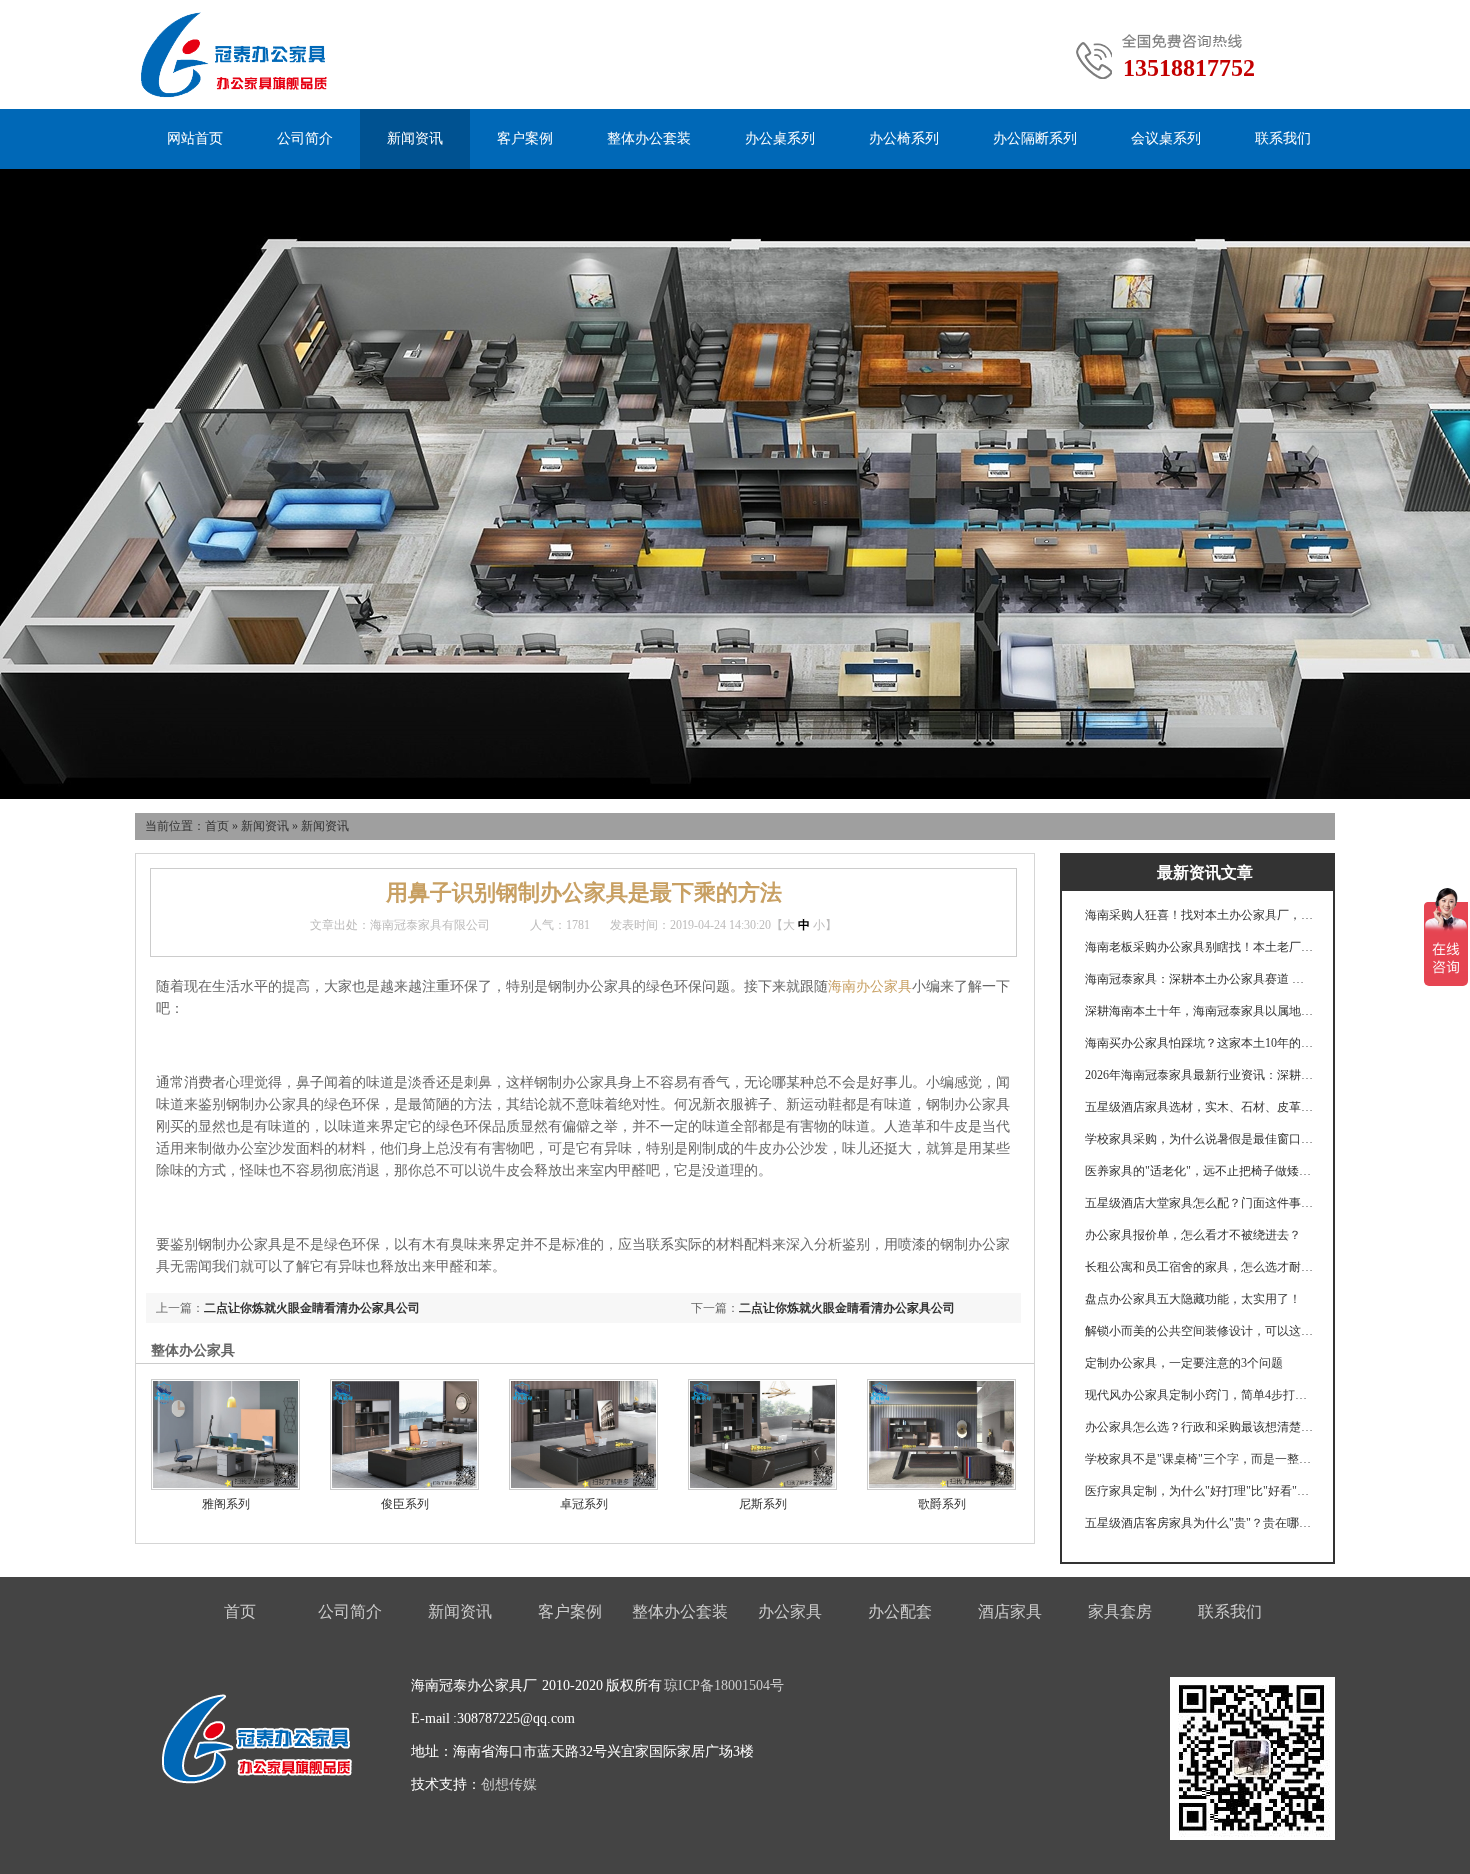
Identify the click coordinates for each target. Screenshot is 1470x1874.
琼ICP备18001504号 (724, 1685)
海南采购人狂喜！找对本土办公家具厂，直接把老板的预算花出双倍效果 (1200, 915)
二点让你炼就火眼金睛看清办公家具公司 (847, 1308)
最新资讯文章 (1205, 872)
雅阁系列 (226, 1504)
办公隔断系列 (1035, 138)
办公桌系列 (780, 138)
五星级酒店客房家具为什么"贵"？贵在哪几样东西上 (1200, 1523)
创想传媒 (509, 1784)
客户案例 (525, 138)
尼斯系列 (763, 1504)
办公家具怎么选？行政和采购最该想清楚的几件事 (1200, 1427)
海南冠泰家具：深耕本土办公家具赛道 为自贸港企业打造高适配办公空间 (1200, 979)
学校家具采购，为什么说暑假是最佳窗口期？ (1200, 1139)
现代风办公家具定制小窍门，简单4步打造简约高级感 (1200, 1395)
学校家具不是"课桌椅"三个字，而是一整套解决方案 (1200, 1459)
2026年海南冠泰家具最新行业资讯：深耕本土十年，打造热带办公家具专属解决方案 (1200, 1075)
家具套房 (1120, 1611)
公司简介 (305, 138)
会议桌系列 (1166, 138)
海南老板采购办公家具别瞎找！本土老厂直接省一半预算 (1200, 947)
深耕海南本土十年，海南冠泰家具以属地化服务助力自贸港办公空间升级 (1200, 1011)
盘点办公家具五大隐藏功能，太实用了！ (1193, 1299)
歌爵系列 (942, 1504)
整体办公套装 (649, 138)
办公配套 (900, 1611)
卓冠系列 (584, 1504)
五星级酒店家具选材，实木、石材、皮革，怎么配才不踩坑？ (1200, 1107)
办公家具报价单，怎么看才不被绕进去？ (1193, 1235)
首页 (217, 826)
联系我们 (1283, 138)
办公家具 (790, 1611)
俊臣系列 (405, 1504)
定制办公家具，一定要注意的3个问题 (1184, 1363)
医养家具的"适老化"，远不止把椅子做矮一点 (1200, 1171)
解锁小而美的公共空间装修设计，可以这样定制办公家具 (1200, 1331)
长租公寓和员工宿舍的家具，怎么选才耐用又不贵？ (1200, 1267)
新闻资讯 (415, 138)
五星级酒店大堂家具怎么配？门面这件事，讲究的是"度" (1200, 1203)
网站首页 (195, 138)
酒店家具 (1010, 1611)
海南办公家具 (870, 986)
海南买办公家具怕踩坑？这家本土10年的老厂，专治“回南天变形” (1200, 1043)
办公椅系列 (904, 138)
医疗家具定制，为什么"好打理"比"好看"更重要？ (1200, 1491)
